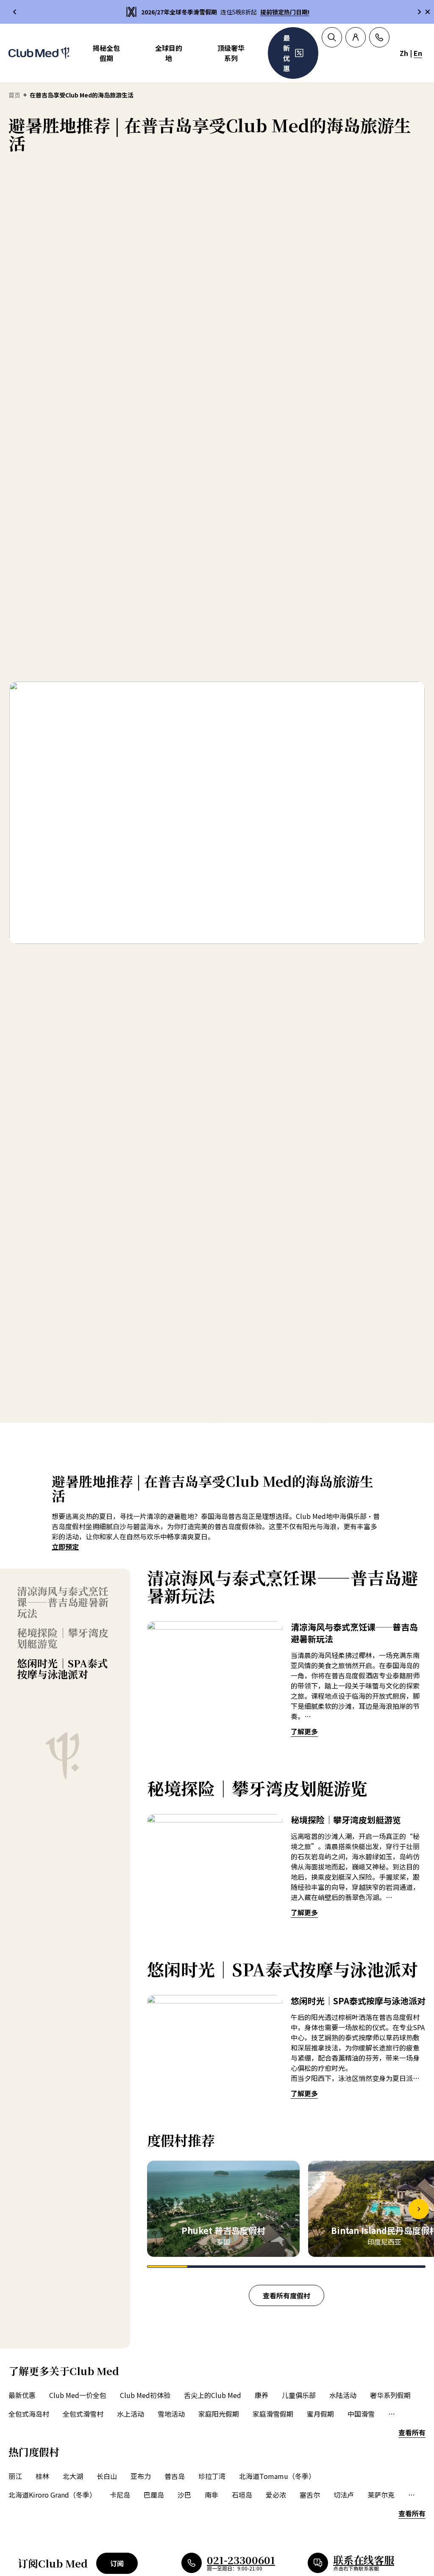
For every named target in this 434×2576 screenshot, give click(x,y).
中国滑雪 (361, 2414)
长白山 (107, 2476)
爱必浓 (276, 2495)
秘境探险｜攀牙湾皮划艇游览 (63, 1638)
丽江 (15, 2476)
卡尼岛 (120, 2495)
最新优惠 (22, 2395)
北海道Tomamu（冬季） (277, 2476)
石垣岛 (242, 2495)
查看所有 (412, 2432)
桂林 (42, 2476)
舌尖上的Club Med (213, 2395)
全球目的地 (169, 53)
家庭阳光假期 (219, 2414)
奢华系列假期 (390, 2395)
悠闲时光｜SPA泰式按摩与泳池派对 (62, 1669)
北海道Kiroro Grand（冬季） (52, 2495)
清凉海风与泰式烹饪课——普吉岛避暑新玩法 (63, 1602)
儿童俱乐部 (299, 2395)
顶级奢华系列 (231, 53)
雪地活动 (171, 2414)
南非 (211, 2495)
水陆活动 (343, 2395)
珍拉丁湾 (212, 2476)
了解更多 (304, 1731)
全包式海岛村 (29, 2414)
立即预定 (65, 1547)
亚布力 (141, 2476)
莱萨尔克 (381, 2495)
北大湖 (73, 2476)
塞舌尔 (310, 2495)
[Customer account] (356, 37)
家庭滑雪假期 (273, 2414)
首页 (14, 95)
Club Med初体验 (145, 2395)
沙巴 (184, 2495)
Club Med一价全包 (78, 2395)
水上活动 (131, 2414)
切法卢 (344, 2495)
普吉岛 (175, 2476)
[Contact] (379, 37)
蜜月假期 (320, 2414)
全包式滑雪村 (83, 2414)
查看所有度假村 (287, 2295)
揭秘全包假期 (106, 53)
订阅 (117, 2563)
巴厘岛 (154, 2495)
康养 (262, 2395)
